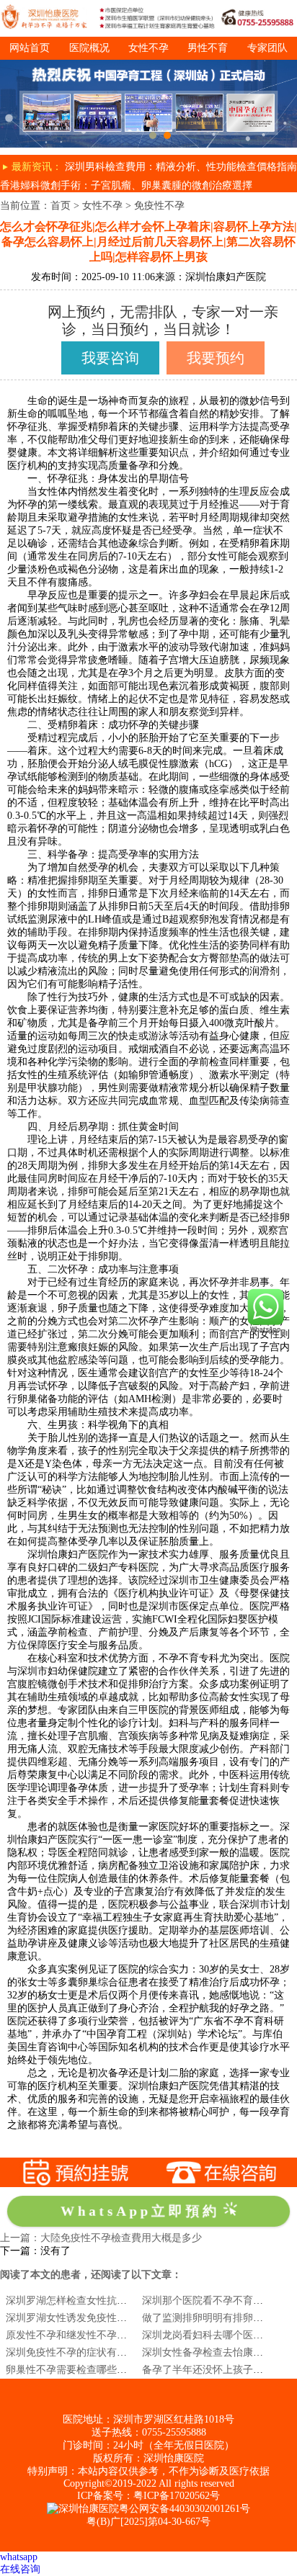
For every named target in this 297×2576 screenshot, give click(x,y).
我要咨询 (110, 358)
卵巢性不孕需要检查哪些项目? (74, 2370)
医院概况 (89, 48)
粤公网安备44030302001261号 (185, 2509)
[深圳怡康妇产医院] (148, 65)
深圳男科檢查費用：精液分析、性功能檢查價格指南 (181, 167)
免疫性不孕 (159, 206)
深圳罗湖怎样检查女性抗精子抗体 (81, 2301)
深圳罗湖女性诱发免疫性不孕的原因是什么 (102, 2318)
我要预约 (216, 358)
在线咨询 (20, 2569)
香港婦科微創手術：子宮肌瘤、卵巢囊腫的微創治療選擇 (126, 185)
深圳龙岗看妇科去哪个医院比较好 (218, 2335)
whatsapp (19, 2557)
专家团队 (267, 48)
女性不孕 (148, 48)
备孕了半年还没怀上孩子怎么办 (213, 2370)
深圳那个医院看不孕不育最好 (208, 2301)
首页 (61, 206)
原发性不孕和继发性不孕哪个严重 (81, 2335)
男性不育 (208, 48)
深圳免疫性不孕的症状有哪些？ (76, 2352)
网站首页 (30, 48)
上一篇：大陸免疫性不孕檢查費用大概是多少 (101, 2238)
